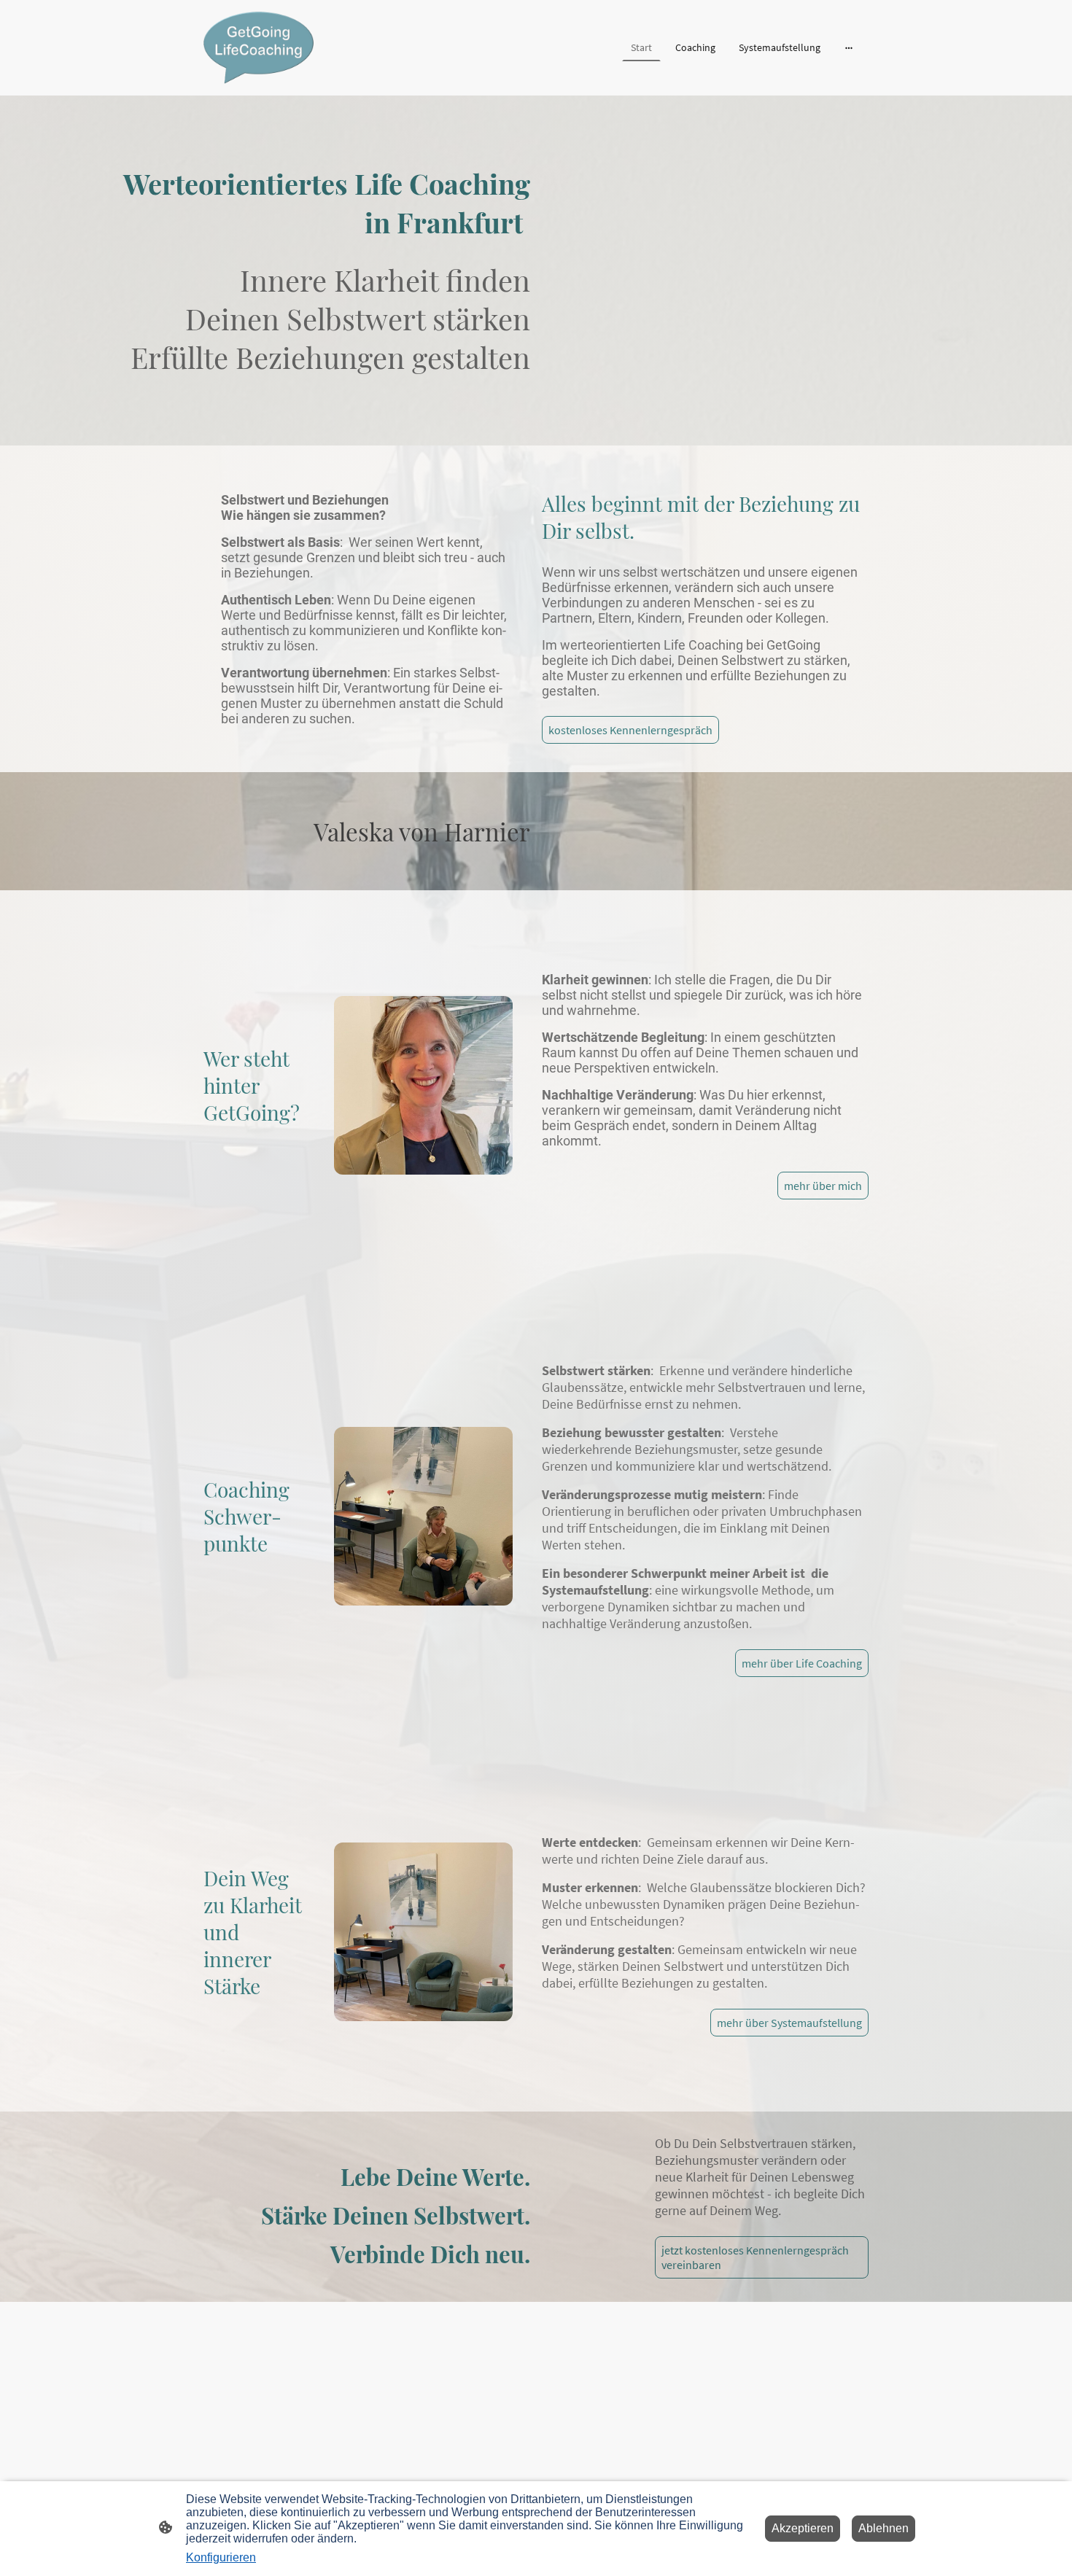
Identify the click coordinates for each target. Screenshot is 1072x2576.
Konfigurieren (221, 2557)
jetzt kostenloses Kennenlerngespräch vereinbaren (755, 2257)
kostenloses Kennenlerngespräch (630, 730)
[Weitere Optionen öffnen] (849, 47)
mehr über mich (823, 1186)
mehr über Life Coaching (802, 1663)
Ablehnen (883, 2528)
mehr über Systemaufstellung (789, 2023)
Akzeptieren (803, 2528)
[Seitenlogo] (259, 48)
